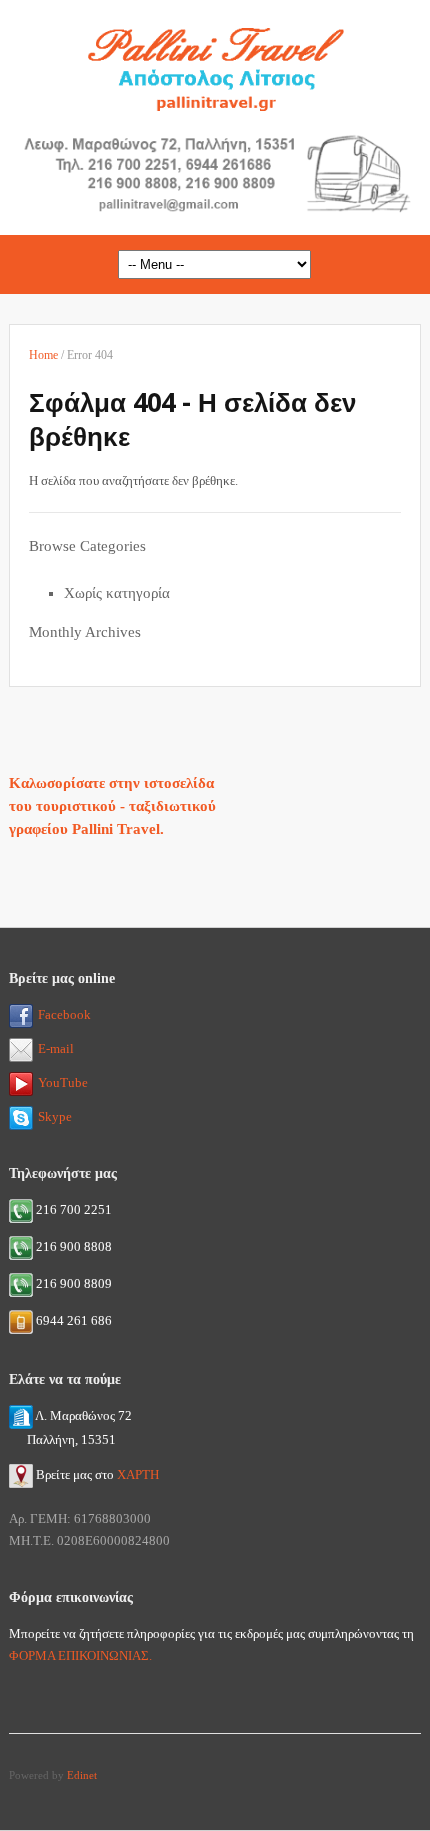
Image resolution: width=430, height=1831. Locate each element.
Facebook (64, 1014)
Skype (55, 1116)
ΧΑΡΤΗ (138, 1474)
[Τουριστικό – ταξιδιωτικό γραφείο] (215, 63)
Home (43, 355)
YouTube (63, 1082)
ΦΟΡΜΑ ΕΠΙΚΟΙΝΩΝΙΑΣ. (80, 1655)
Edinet (82, 1775)
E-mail (56, 1048)
